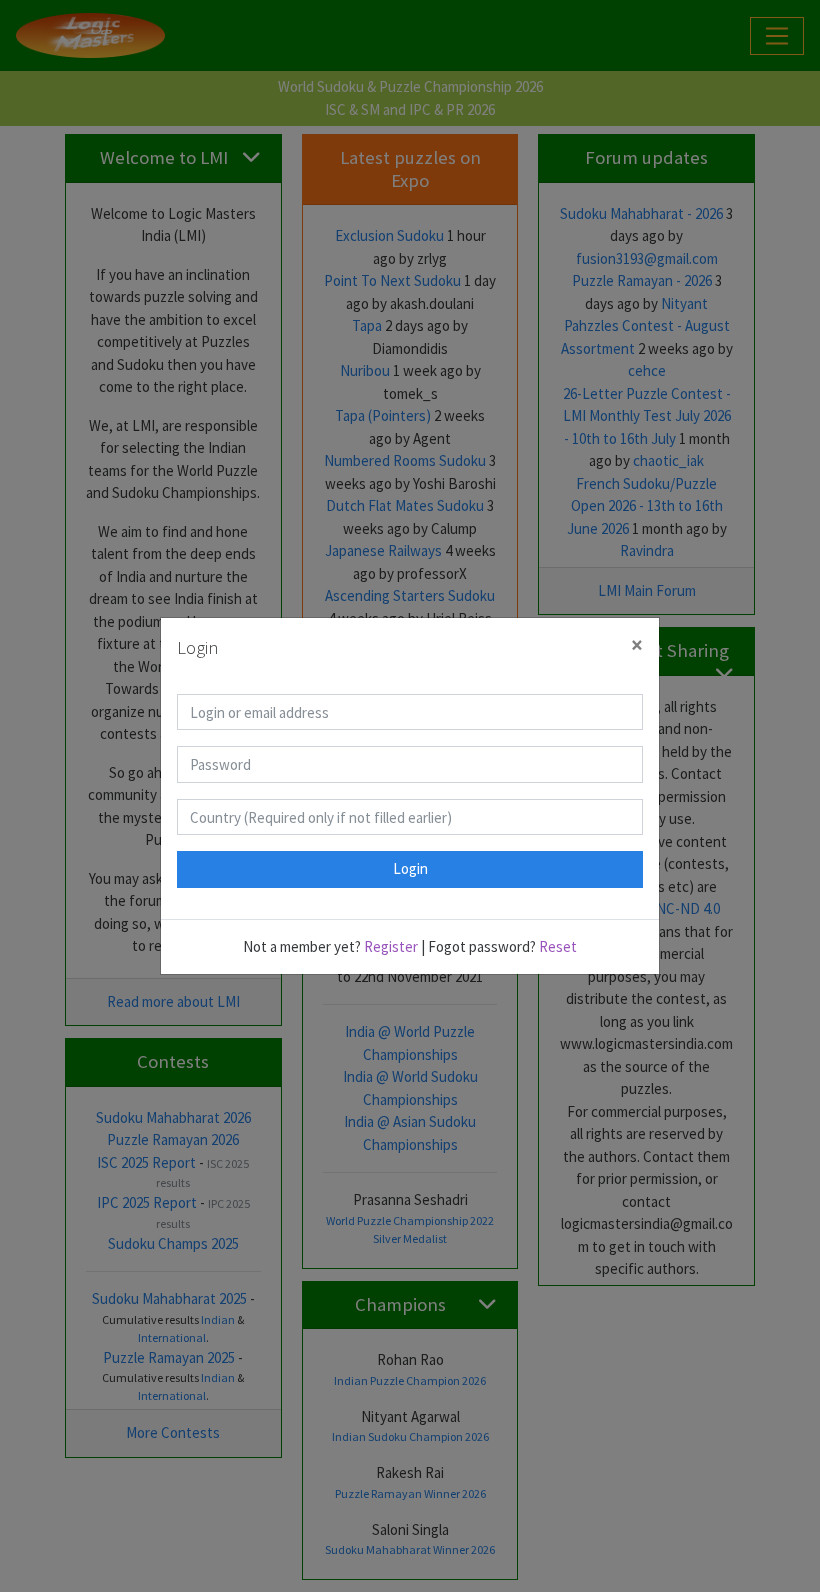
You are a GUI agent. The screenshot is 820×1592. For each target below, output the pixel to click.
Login (410, 868)
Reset (558, 946)
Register (391, 946)
